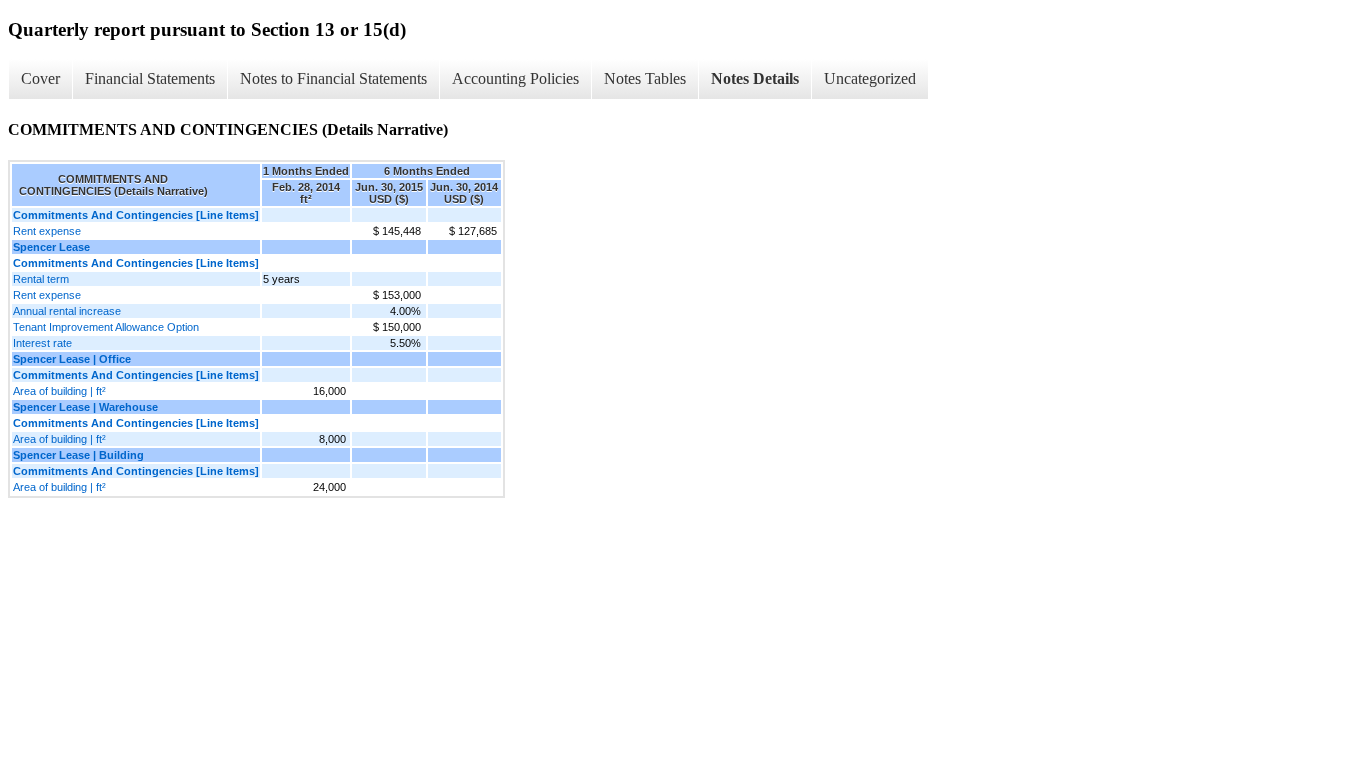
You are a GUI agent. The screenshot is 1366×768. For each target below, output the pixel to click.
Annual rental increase (67, 311)
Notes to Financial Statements (333, 78)
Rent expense (47, 231)
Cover (40, 78)
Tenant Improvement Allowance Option (106, 327)
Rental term (41, 279)
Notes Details (755, 78)
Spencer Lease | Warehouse (85, 407)
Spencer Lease (51, 247)
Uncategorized (870, 78)
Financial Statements (150, 78)
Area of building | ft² (59, 391)
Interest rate (42, 343)
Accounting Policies (515, 78)
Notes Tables (645, 78)
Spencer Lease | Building (78, 455)
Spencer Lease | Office (72, 359)
